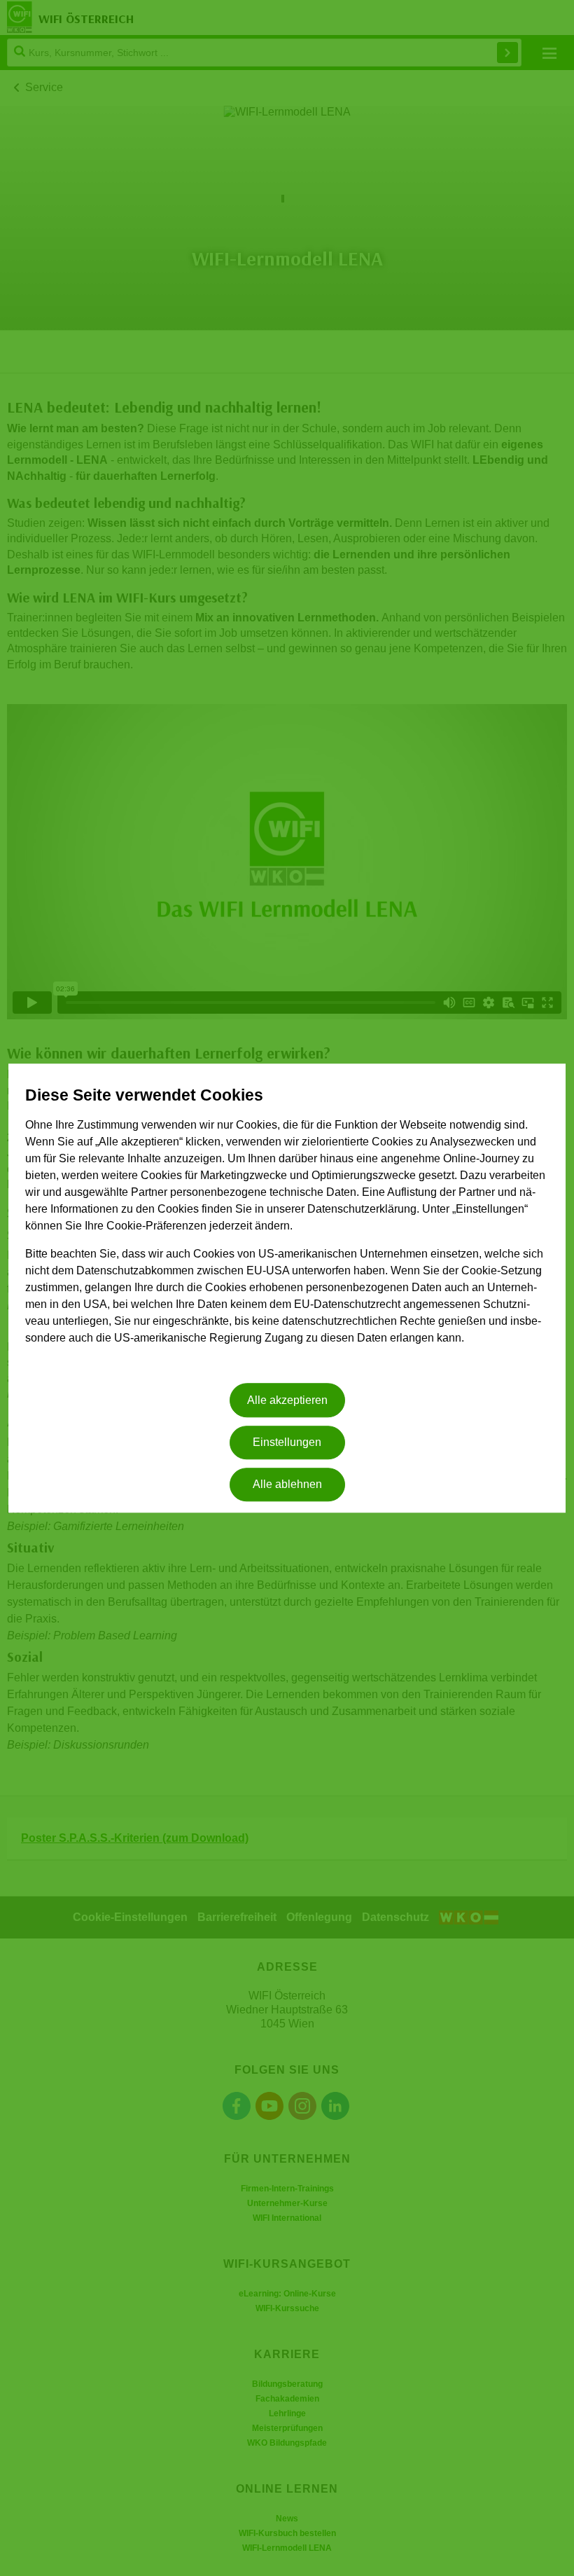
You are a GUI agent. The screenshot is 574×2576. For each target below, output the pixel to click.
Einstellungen (287, 1442)
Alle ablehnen (287, 1485)
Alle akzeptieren (287, 1400)
